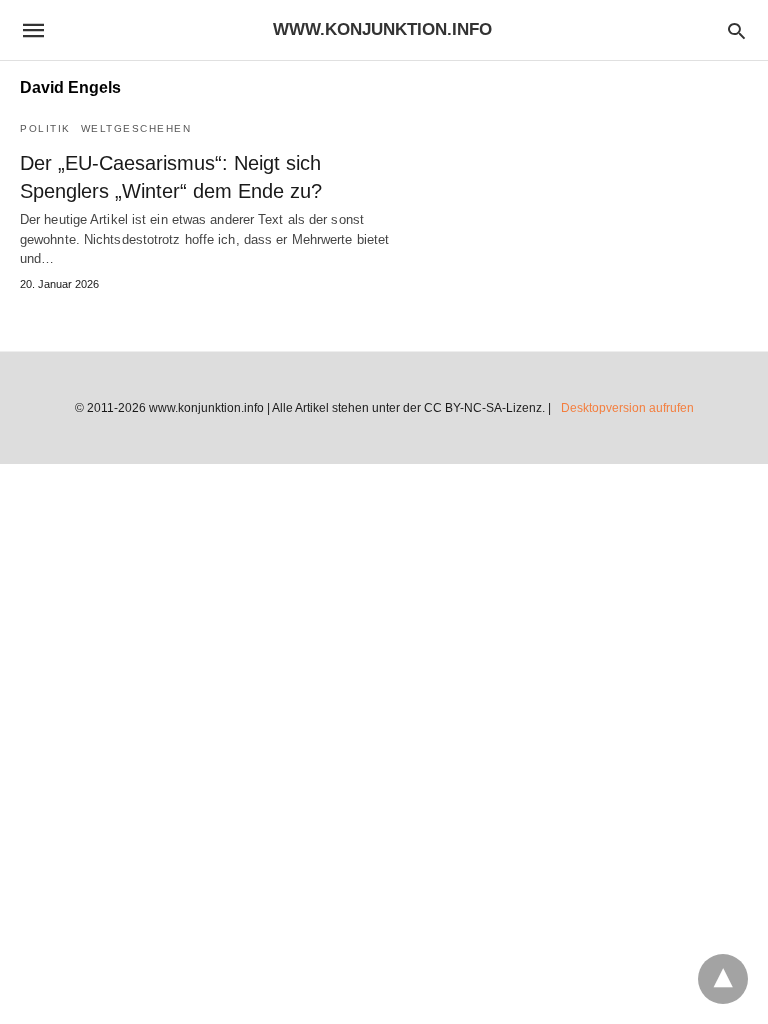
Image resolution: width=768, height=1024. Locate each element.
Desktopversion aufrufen (627, 408)
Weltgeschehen (136, 128)
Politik (45, 128)
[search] (736, 30)
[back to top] (723, 979)
